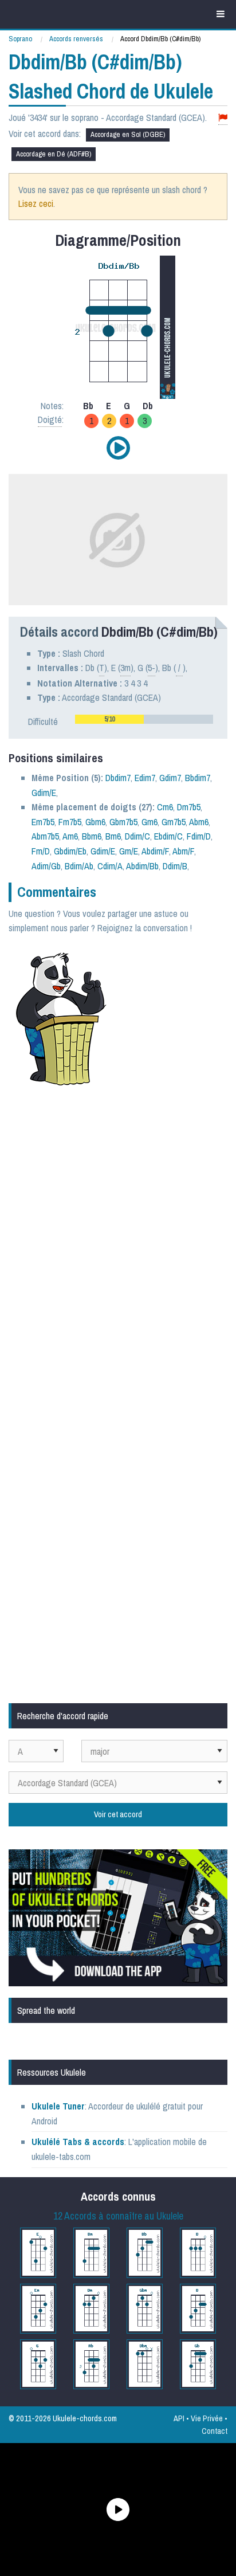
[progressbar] (144, 719)
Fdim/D (199, 836)
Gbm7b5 (123, 822)
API (179, 2418)
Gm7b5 (174, 822)
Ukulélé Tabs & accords (78, 2142)
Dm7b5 (189, 807)
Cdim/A (110, 866)
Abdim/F (155, 851)
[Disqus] (118, 1248)
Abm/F (183, 851)
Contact (215, 2431)
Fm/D (41, 851)
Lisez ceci (36, 203)
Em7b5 (43, 822)
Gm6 (150, 822)
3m (125, 668)
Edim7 (145, 778)
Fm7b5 (70, 822)
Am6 (70, 836)
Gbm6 (95, 822)
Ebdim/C (168, 836)
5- (152, 668)
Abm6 (199, 822)
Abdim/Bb (142, 866)
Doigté (50, 419)
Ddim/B (175, 866)
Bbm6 (92, 836)
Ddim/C (137, 836)
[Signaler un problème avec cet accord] (223, 118)
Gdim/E (44, 793)
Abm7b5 (45, 836)
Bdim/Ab (79, 866)
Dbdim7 (118, 778)
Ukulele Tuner (58, 2106)
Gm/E (129, 851)
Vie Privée (207, 2418)
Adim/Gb (46, 866)
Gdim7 (170, 778)
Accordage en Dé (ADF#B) (54, 154)
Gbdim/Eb (70, 851)
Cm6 (165, 807)
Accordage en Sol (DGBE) (128, 134)
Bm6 (113, 836)
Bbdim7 (198, 778)
